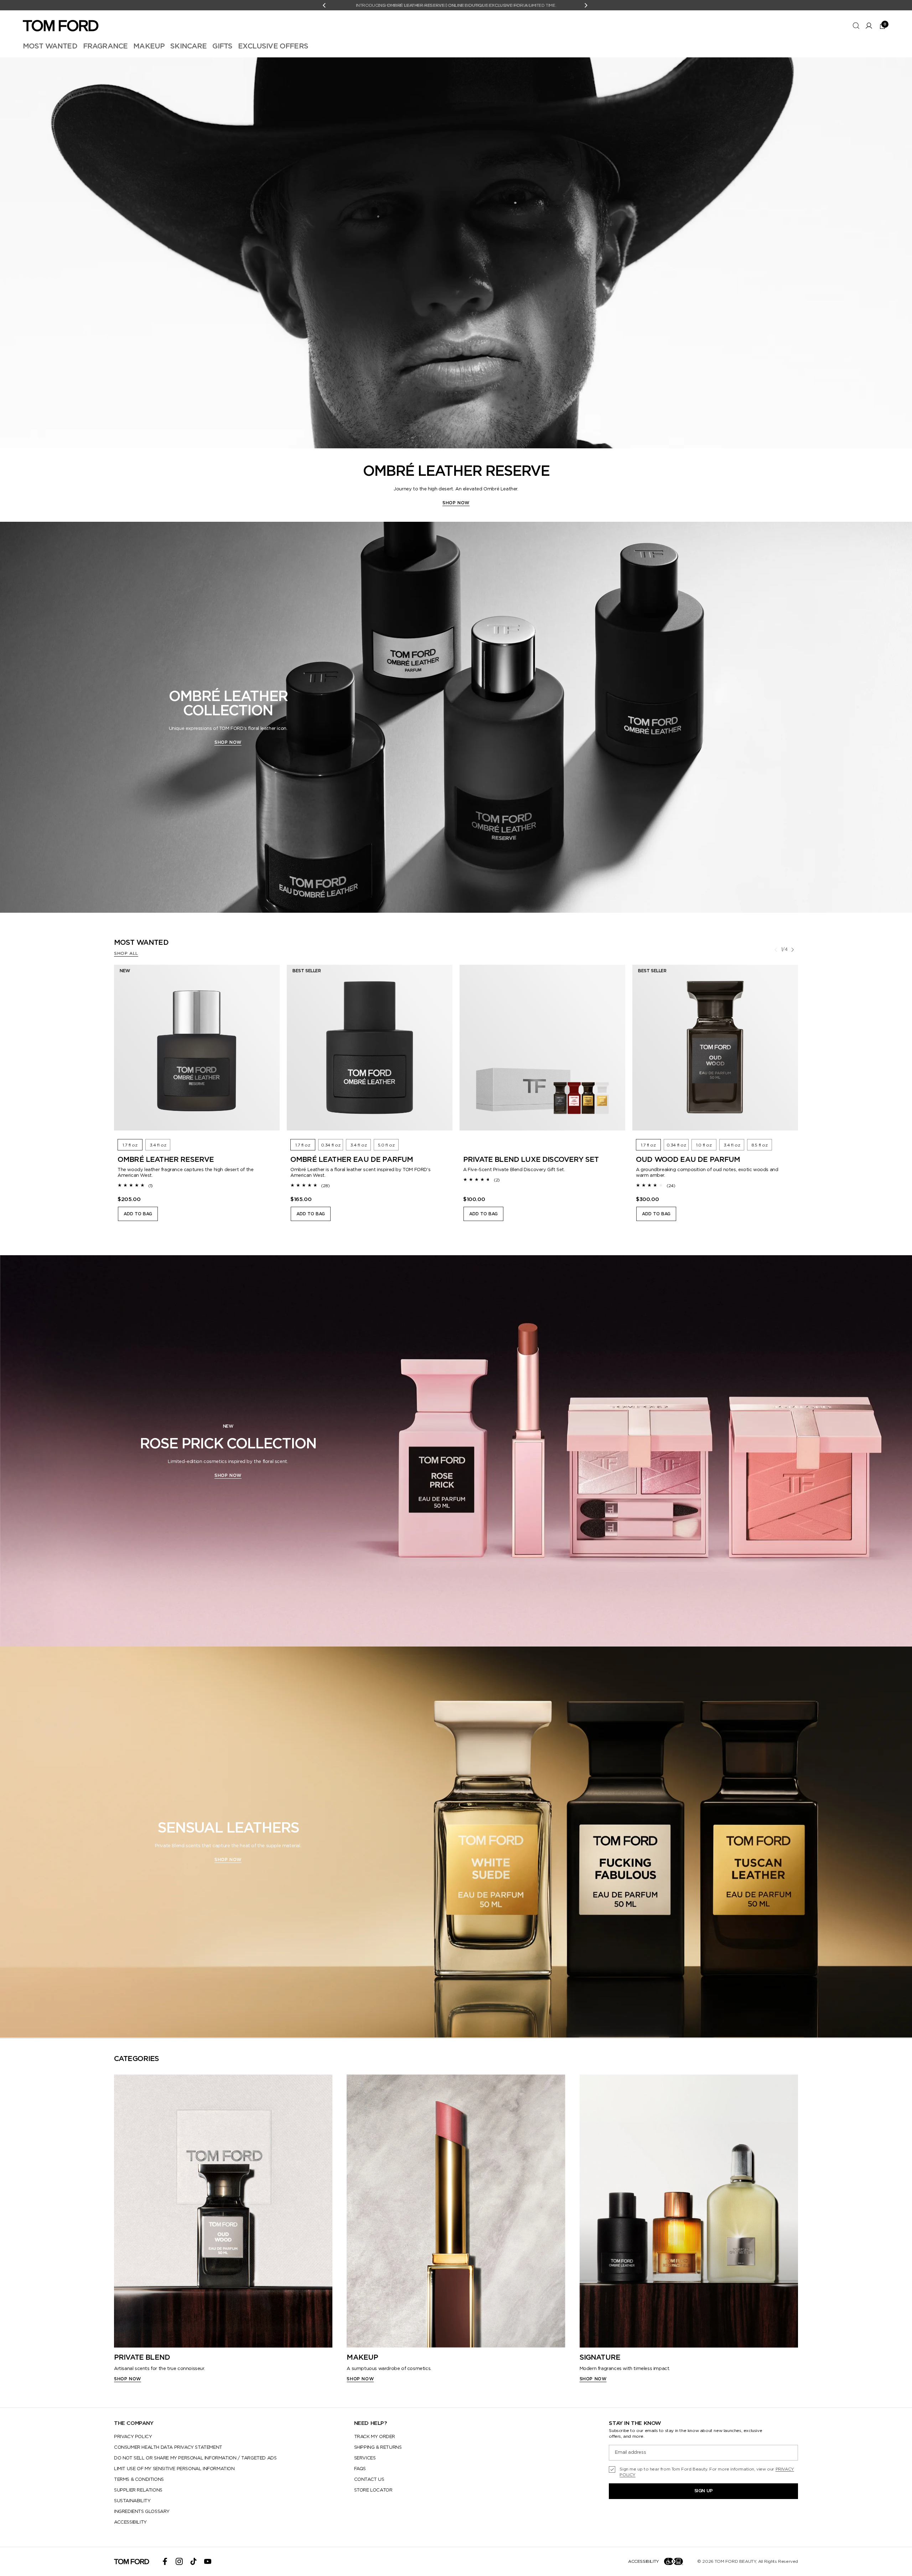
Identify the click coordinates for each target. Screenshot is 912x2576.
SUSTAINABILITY (132, 2501)
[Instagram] (179, 2561)
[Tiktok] (193, 2561)
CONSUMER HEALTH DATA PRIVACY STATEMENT (168, 2448)
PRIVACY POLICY (133, 2437)
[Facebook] (165, 2561)
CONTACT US (369, 2480)
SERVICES (365, 2458)
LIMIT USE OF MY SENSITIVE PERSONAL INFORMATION (174, 2469)
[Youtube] (208, 2561)
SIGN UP (704, 2491)
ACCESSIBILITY (130, 2522)
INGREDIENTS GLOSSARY (142, 2512)
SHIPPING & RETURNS (378, 2448)
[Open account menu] (869, 26)
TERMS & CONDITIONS (139, 2480)
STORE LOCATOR (373, 2490)
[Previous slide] (776, 950)
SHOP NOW (456, 503)
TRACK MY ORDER (375, 2437)
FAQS (360, 2469)
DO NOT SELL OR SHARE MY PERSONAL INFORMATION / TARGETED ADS (195, 2458)
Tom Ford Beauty (735, 2561)
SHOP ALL (126, 953)
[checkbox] (703, 2472)
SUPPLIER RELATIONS (138, 2490)
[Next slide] (793, 950)
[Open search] (856, 26)
